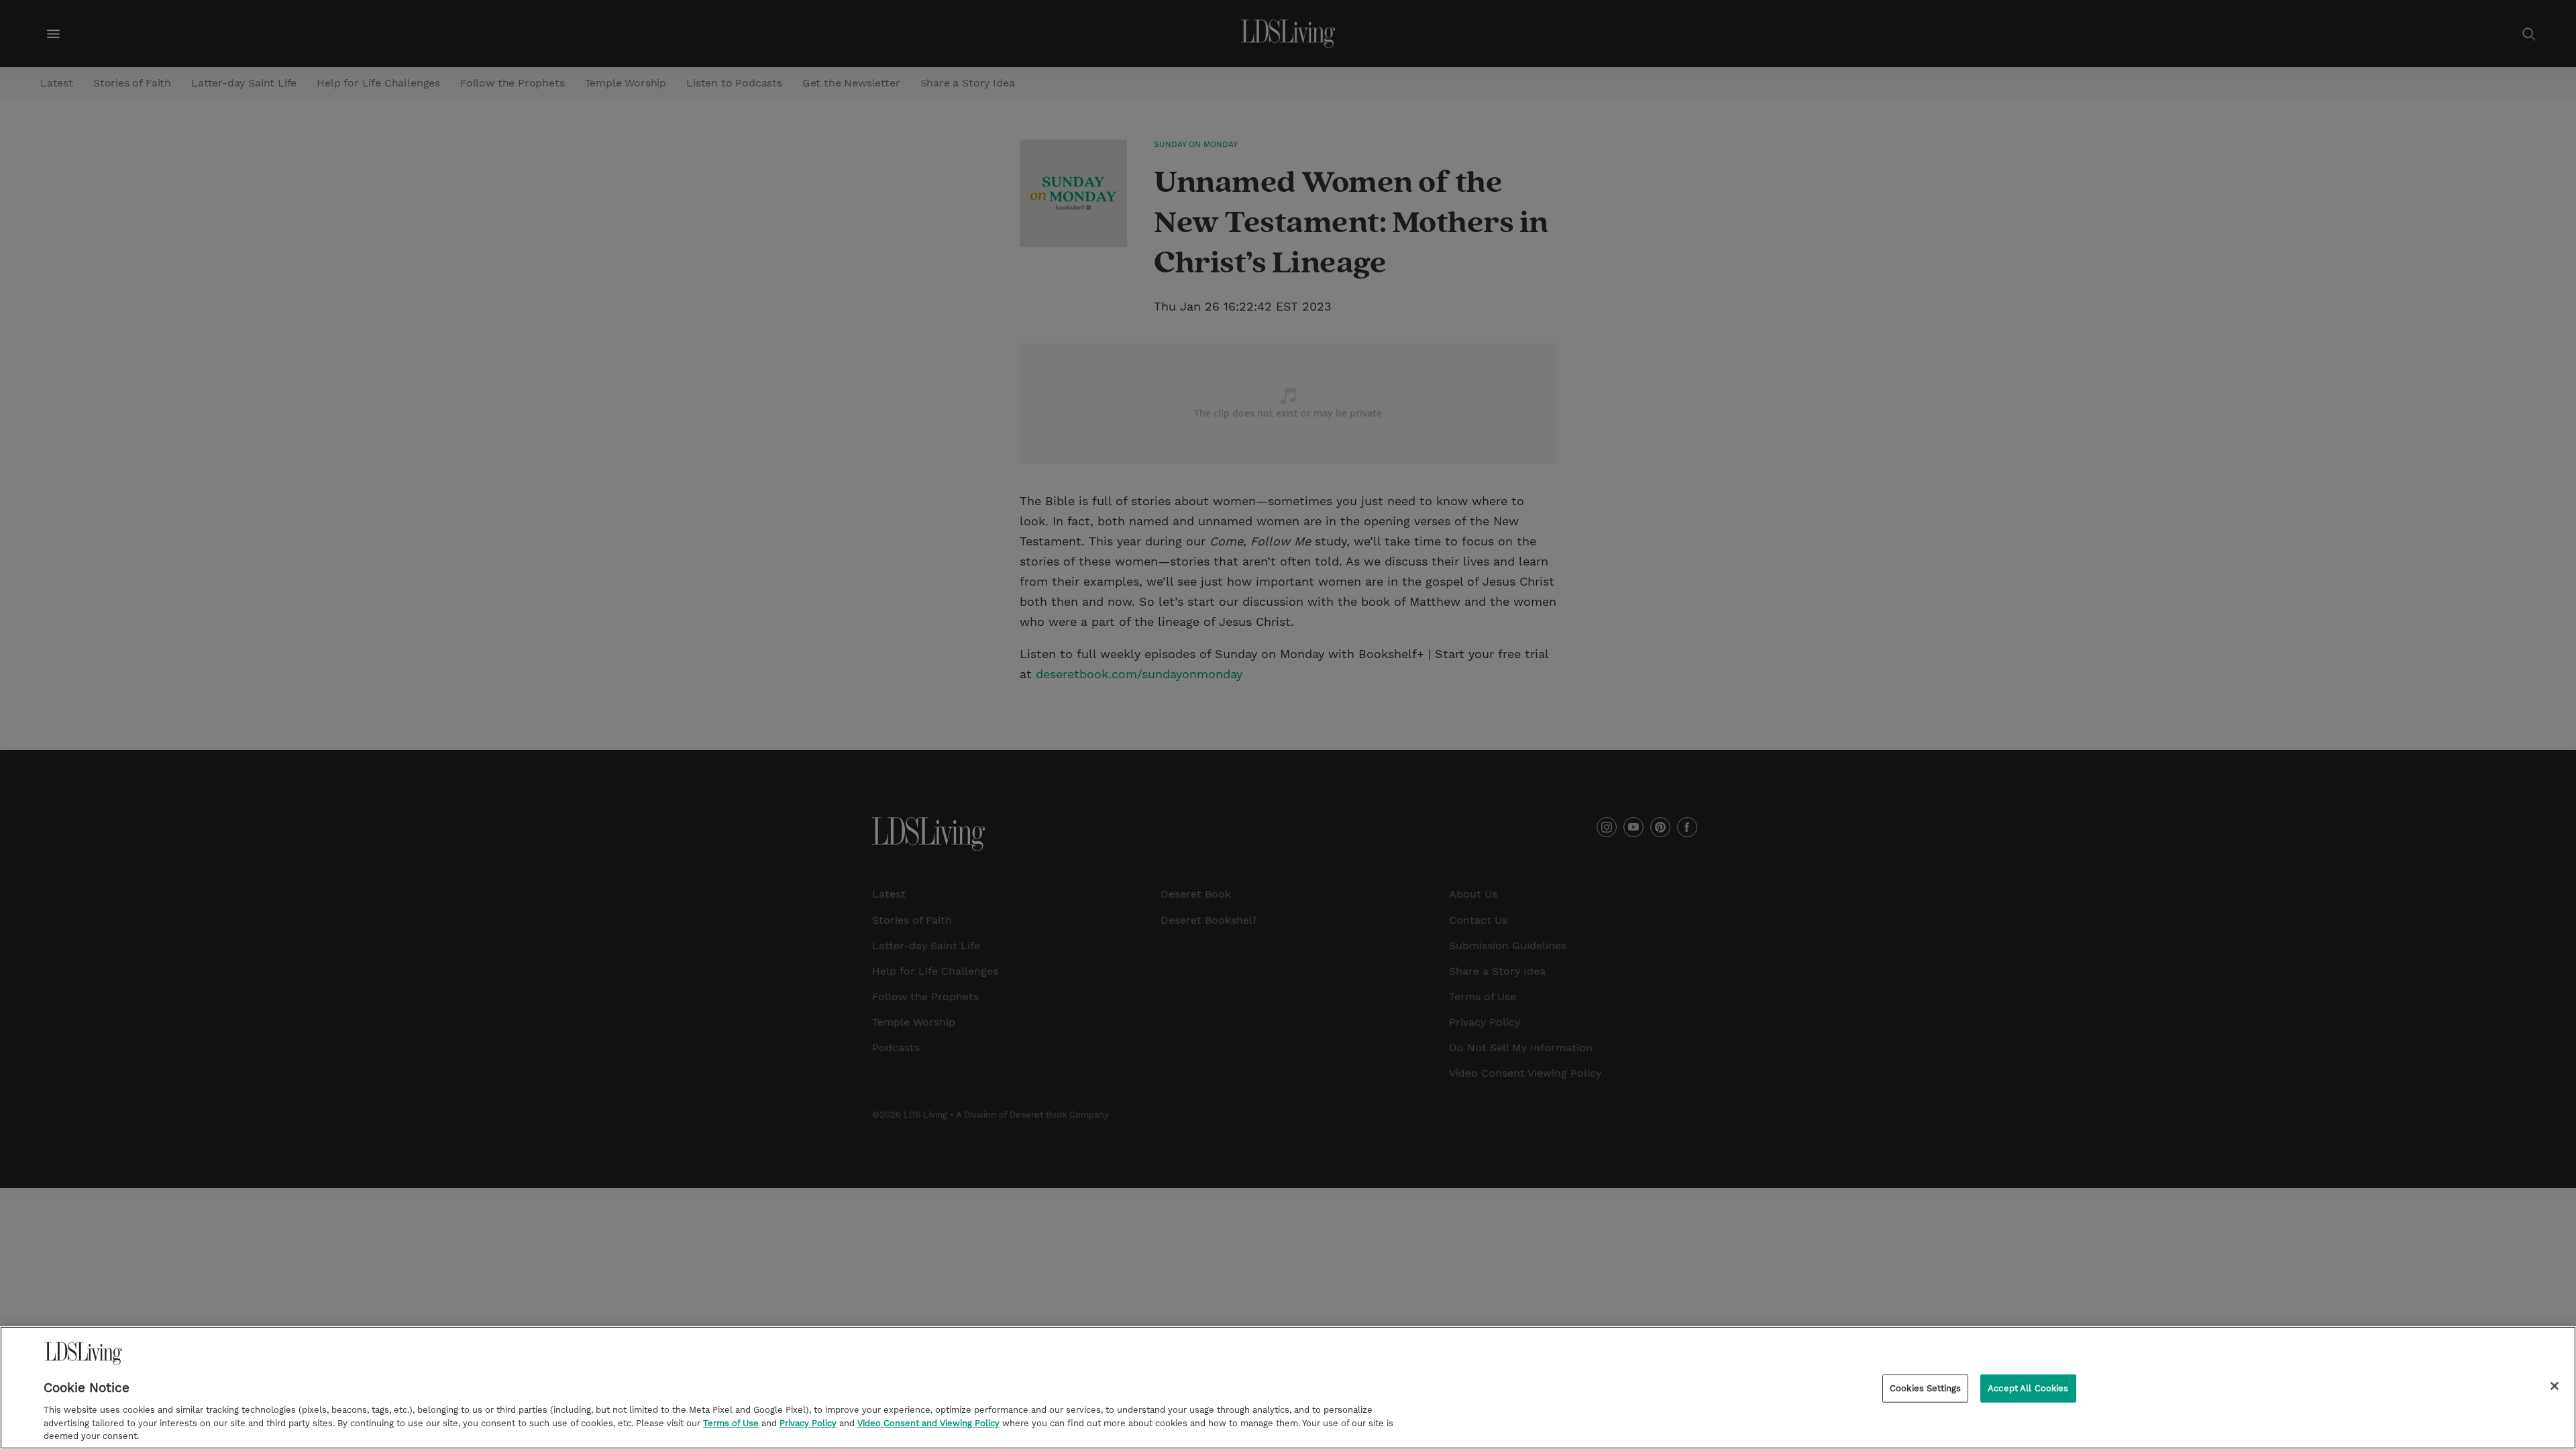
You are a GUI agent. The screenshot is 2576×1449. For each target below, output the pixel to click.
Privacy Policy (808, 1423)
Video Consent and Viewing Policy (928, 1423)
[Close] (2555, 1386)
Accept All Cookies (2028, 1388)
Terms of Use (731, 1423)
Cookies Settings (1925, 1388)
